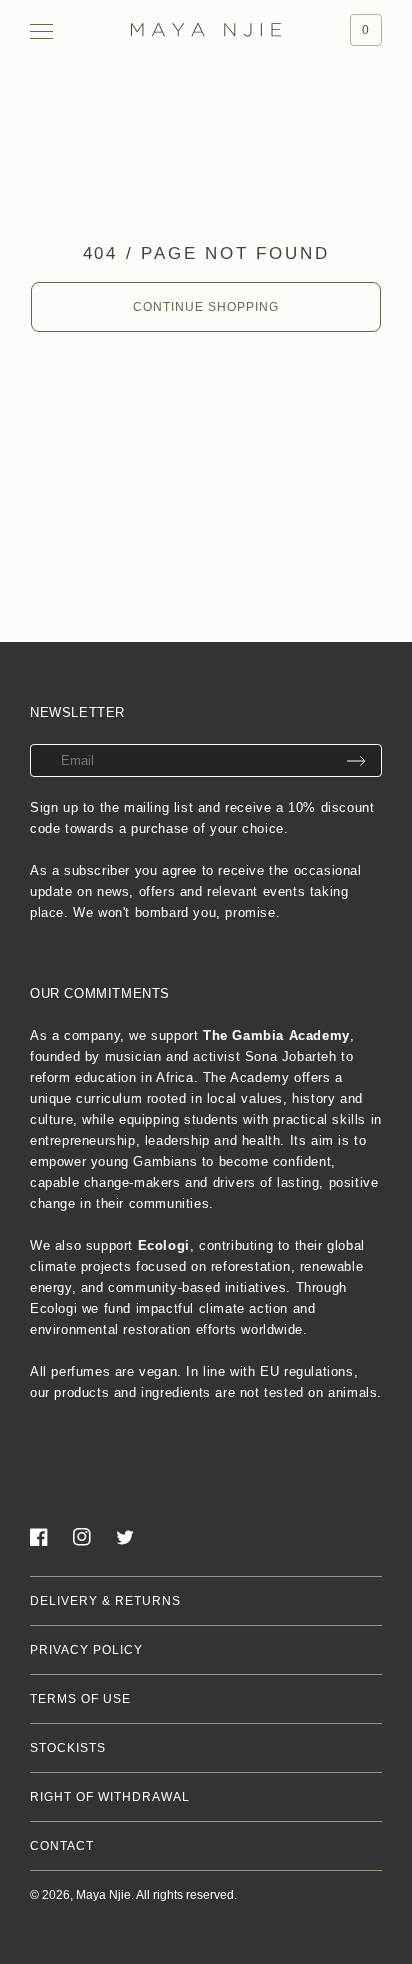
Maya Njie (103, 1895)
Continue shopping (206, 307)
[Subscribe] (356, 760)
